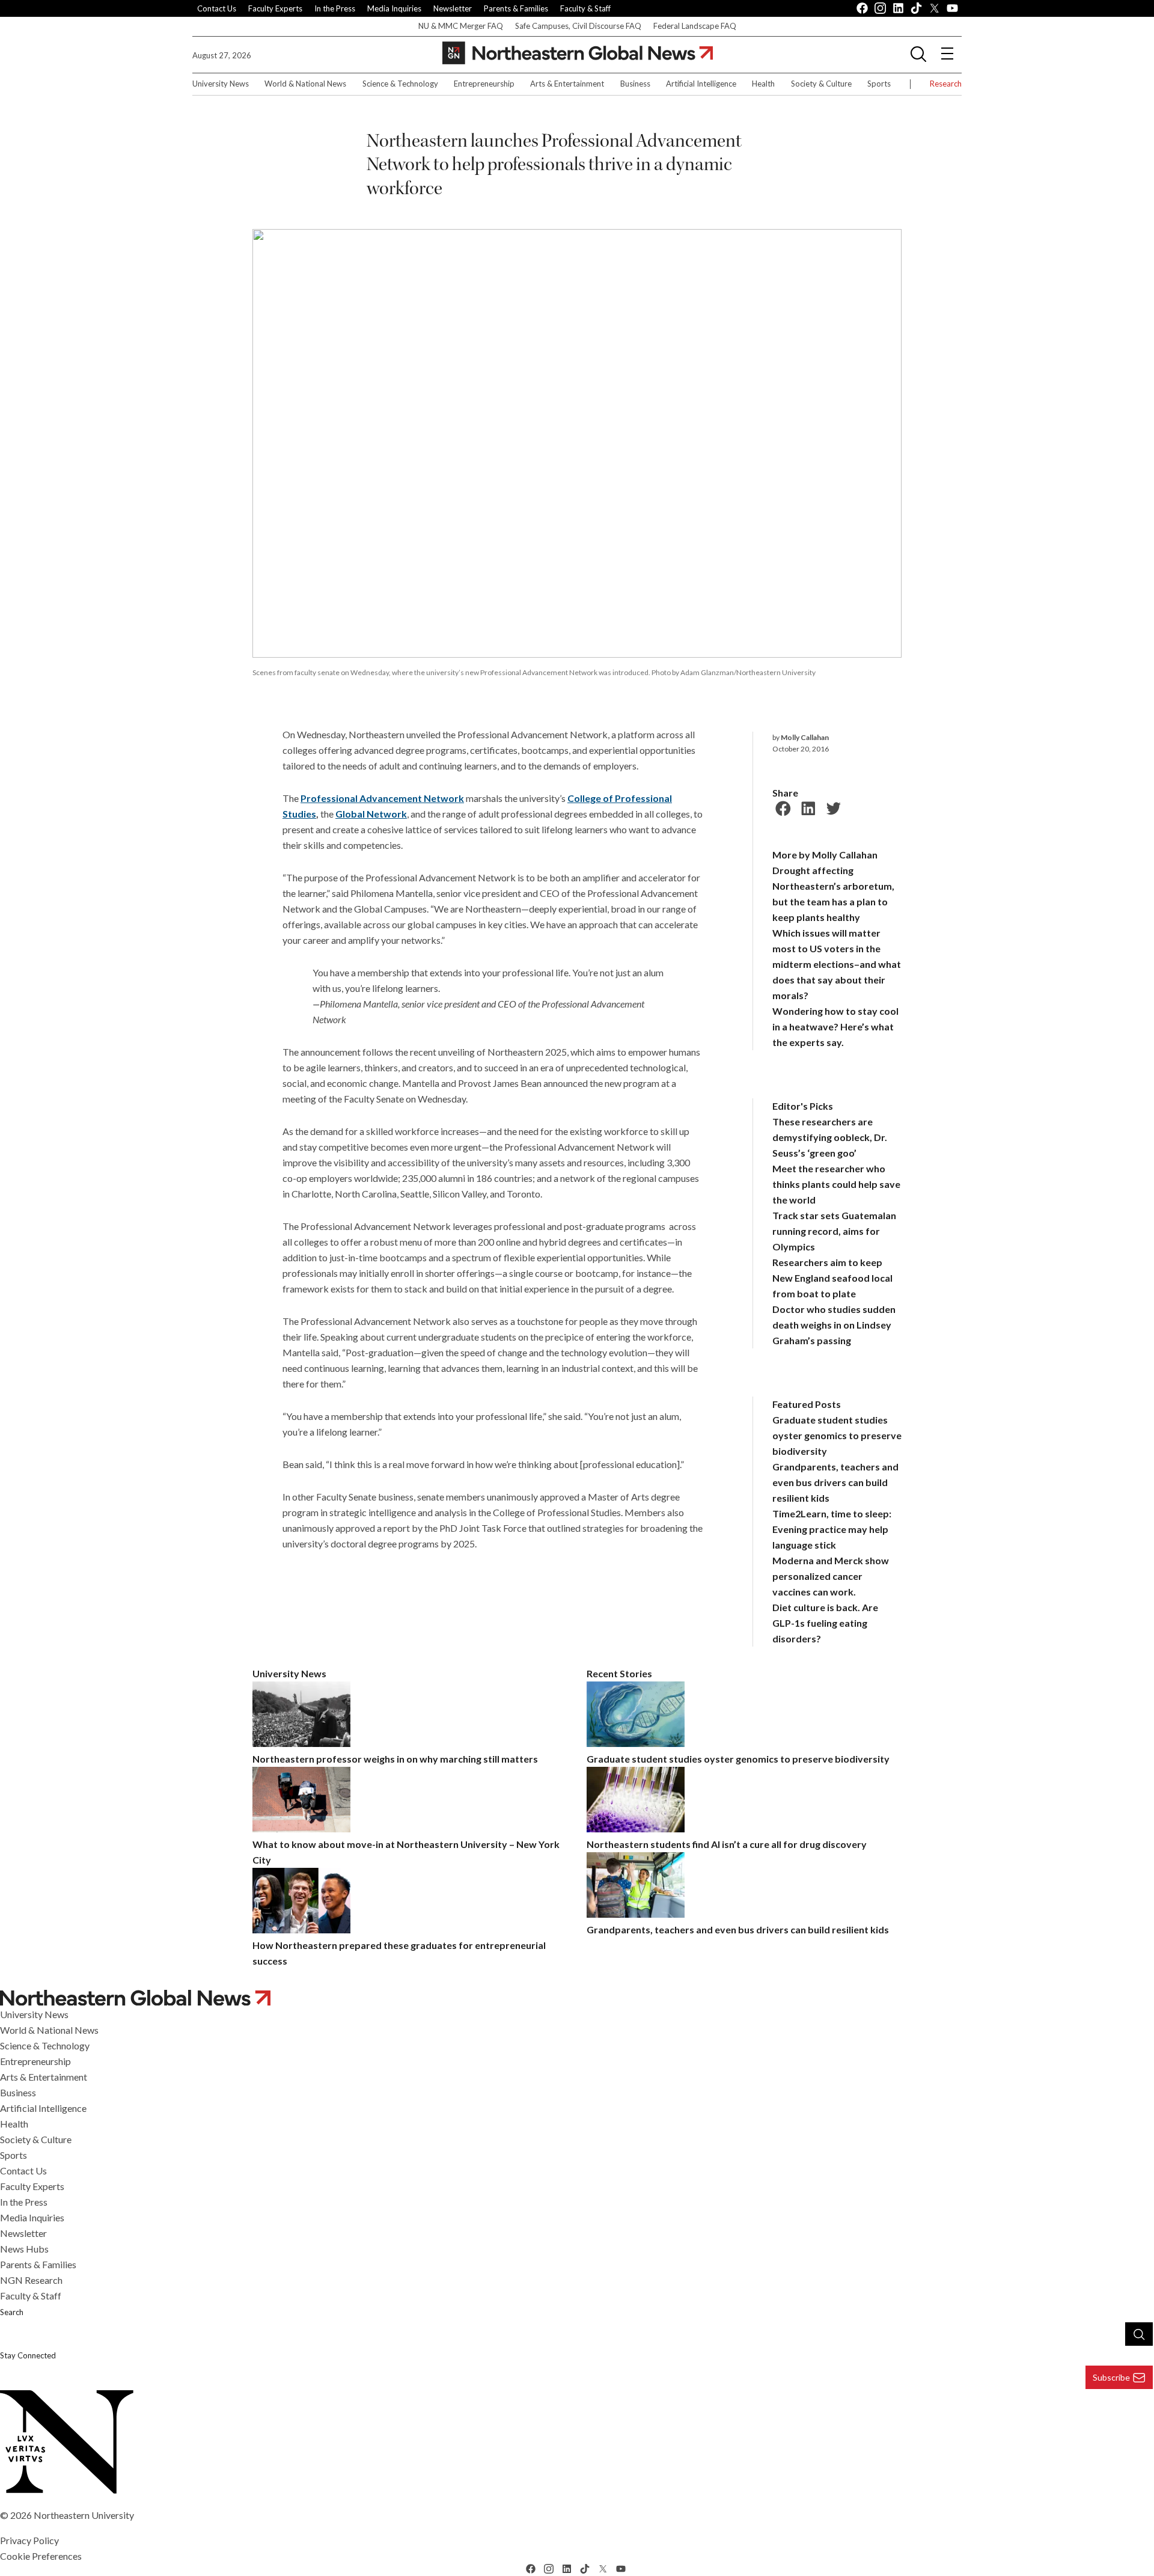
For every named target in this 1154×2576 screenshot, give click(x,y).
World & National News (305, 84)
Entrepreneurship (484, 84)
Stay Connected (28, 2355)
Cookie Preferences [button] (41, 2556)
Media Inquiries (394, 8)
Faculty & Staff (585, 8)
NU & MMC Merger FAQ (461, 26)
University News (221, 84)
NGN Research (31, 2280)
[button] (918, 54)
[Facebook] (781, 807)
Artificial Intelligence (701, 84)
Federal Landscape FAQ (695, 26)
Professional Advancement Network (382, 798)
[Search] (1139, 2334)
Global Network (371, 814)
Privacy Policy (29, 2540)
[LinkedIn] (807, 807)
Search (12, 2312)
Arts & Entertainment (567, 84)
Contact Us (217, 8)
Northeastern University (84, 2515)
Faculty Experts (275, 8)
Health (763, 84)
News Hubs (24, 2249)
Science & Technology (400, 84)
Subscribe (1111, 2377)
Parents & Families (516, 8)
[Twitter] (832, 807)
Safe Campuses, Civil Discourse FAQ (578, 26)
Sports (879, 84)
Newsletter (453, 8)
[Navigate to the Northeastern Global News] (578, 53)
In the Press (335, 8)
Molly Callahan (805, 737)
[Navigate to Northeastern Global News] (577, 1997)
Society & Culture (821, 84)
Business (635, 84)
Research (946, 84)
